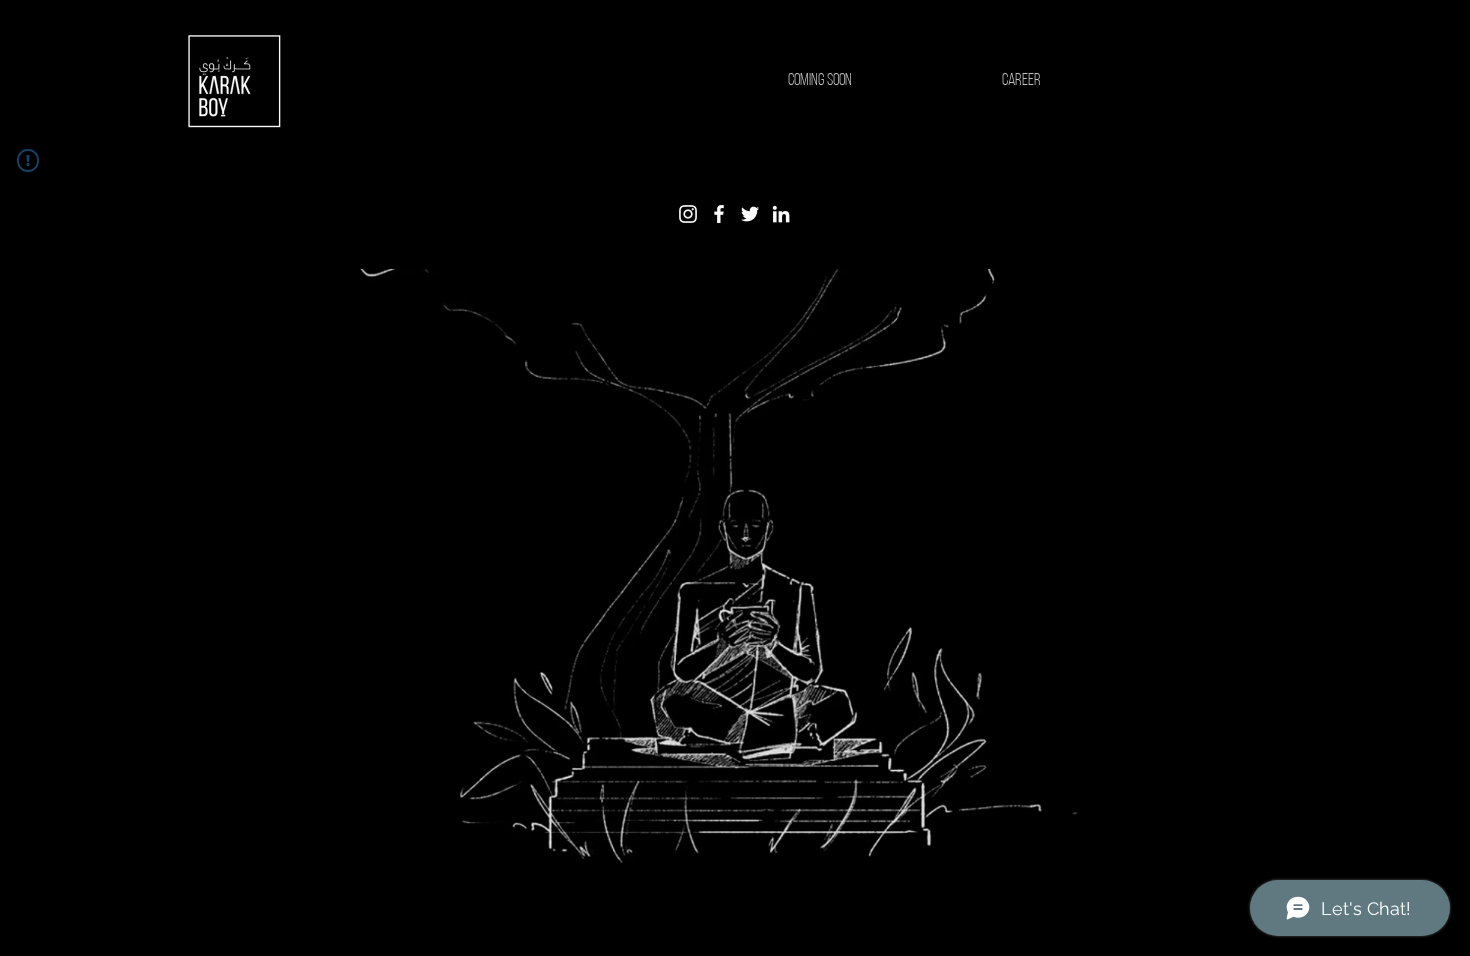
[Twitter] (750, 214)
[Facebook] (719, 214)
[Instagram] (688, 214)
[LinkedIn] (781, 214)
